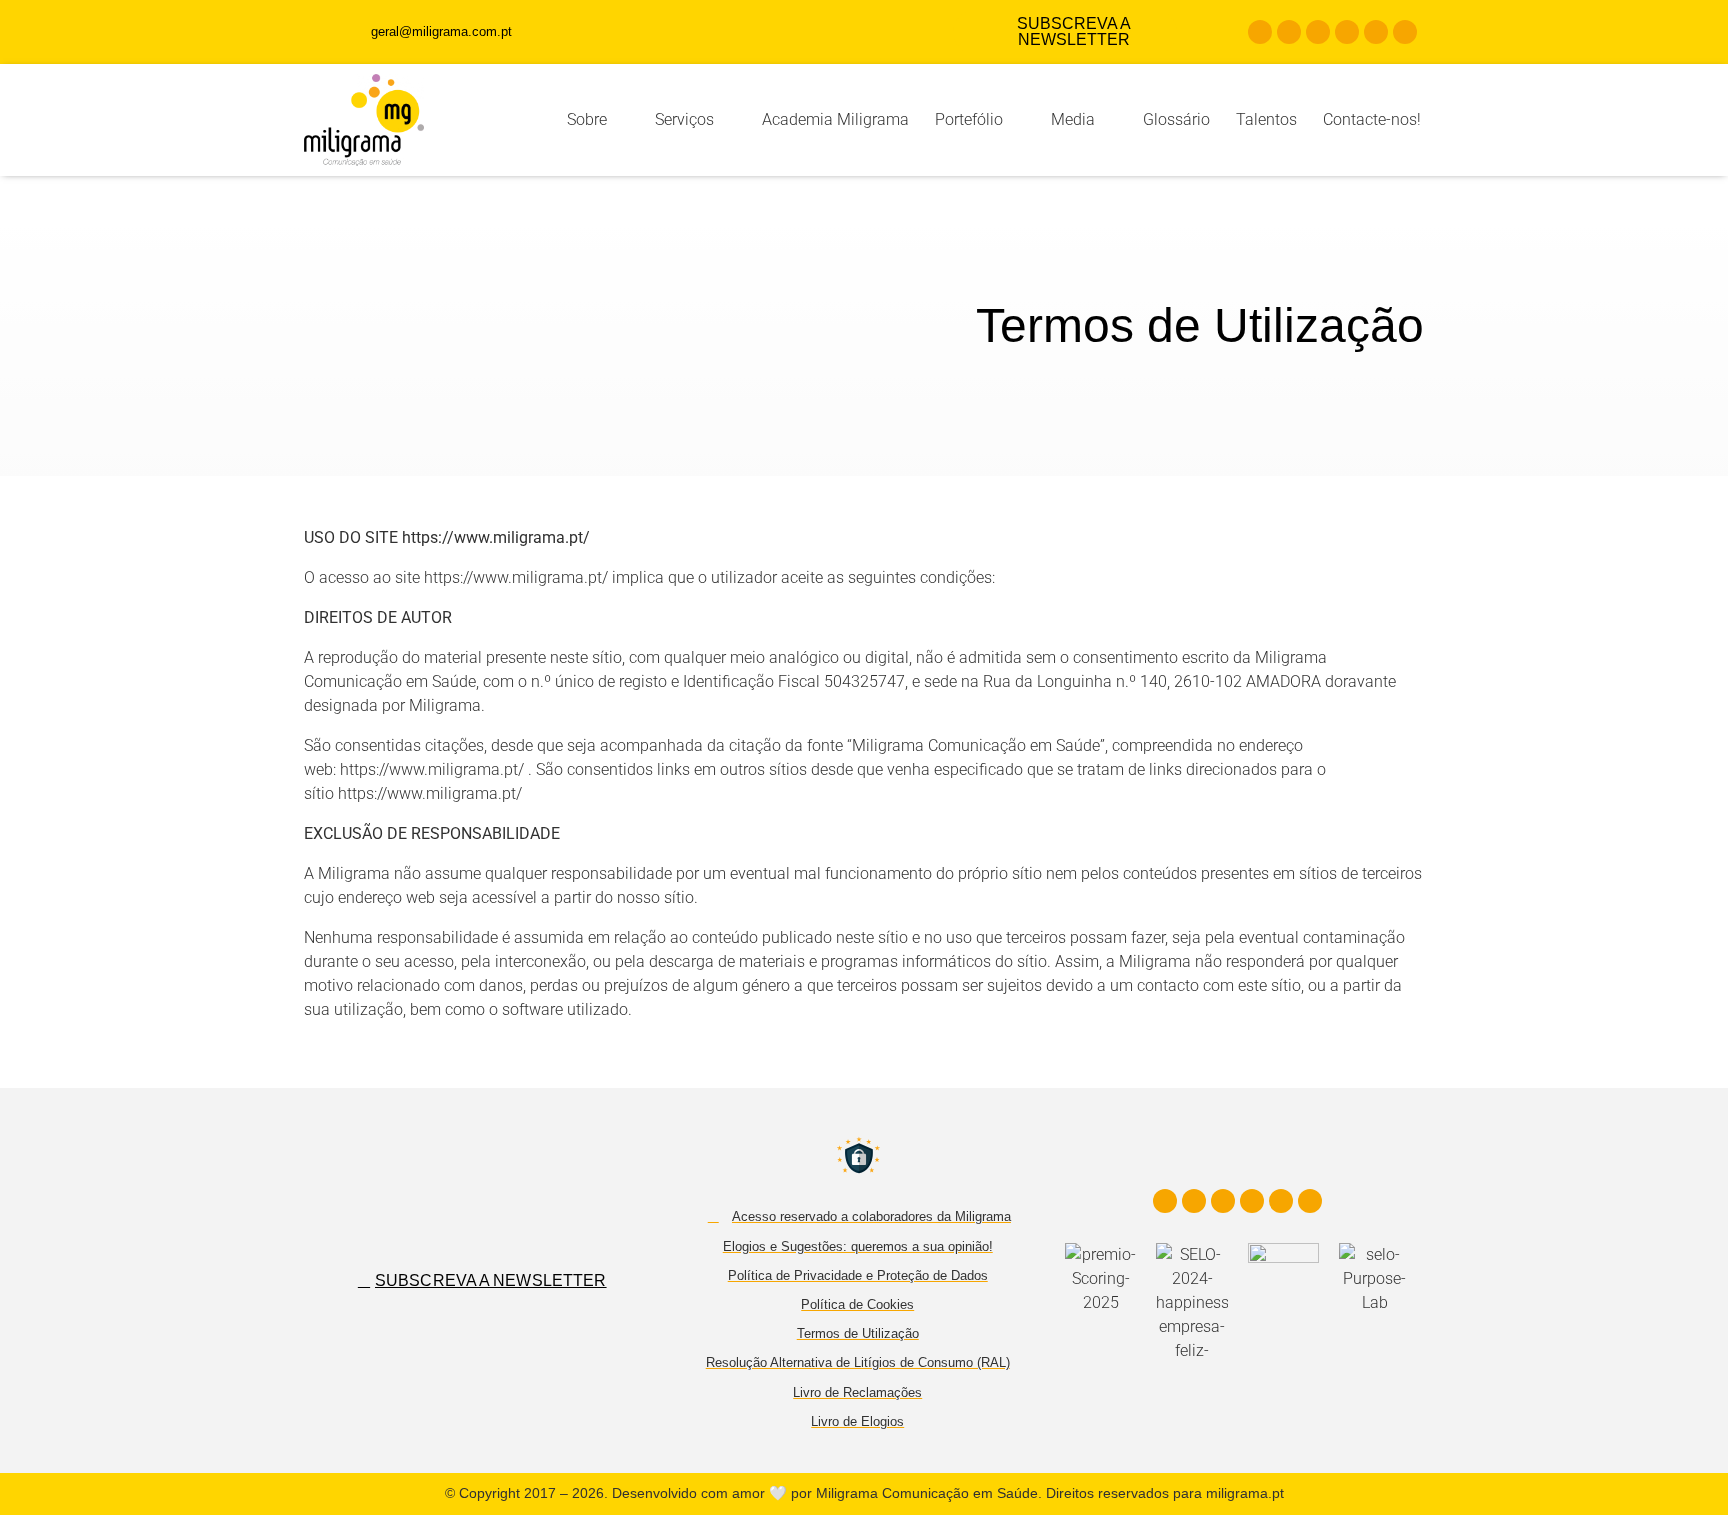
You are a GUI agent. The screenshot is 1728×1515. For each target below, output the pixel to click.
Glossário (1176, 119)
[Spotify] (1405, 32)
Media (1073, 119)
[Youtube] (1347, 32)
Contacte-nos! (1372, 119)
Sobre (587, 119)
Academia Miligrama (835, 119)
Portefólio (969, 119)
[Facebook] (1260, 32)
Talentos (1266, 119)
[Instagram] (1289, 32)
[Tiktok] (1376, 32)
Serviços (684, 119)
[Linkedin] (1318, 32)
